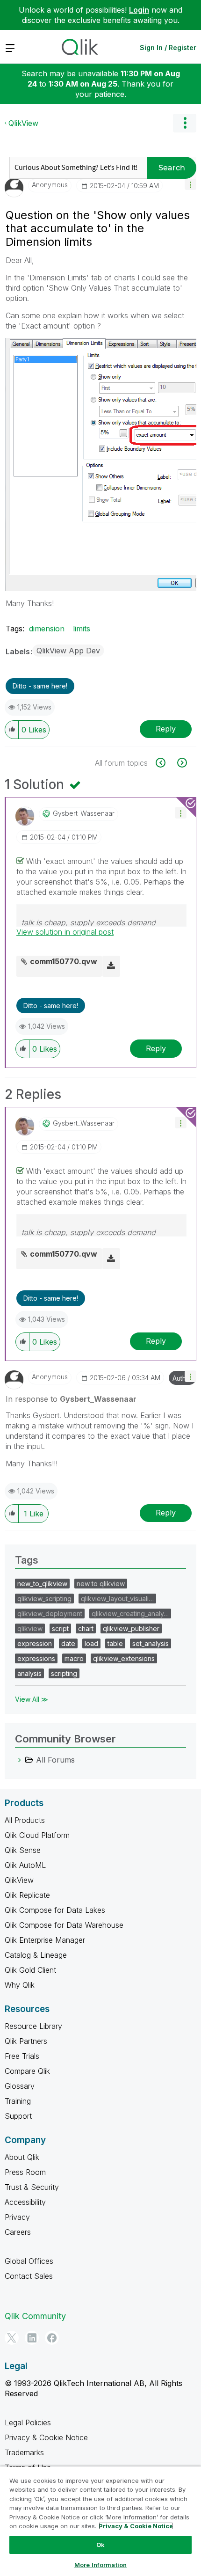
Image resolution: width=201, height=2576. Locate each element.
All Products (25, 1820)
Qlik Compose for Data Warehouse (64, 1925)
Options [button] (185, 123)
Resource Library (33, 2026)
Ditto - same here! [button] (40, 686)
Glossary (20, 2086)
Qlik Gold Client (30, 1970)
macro (74, 1658)
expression (35, 1643)
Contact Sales (29, 2276)
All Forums (55, 1760)
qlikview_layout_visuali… (117, 1599)
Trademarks (24, 2452)
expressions (36, 1658)
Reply (166, 729)
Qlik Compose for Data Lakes (55, 1910)
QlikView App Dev (68, 651)
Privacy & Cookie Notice (46, 2437)
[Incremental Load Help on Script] (166, 763)
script (60, 1628)
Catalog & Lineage (36, 1955)
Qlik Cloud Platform (37, 1835)
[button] (190, 184)
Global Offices (29, 2261)
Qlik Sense (23, 1850)
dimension (47, 629)
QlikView (23, 123)
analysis (29, 1673)
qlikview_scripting (44, 1599)
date (68, 1643)
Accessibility (25, 2202)
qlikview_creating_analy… (130, 1614)
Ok (100, 2545)
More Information (100, 2565)
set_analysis (151, 1643)
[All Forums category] (20, 1760)
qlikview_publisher (131, 1628)
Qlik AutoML (25, 1865)
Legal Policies (28, 2422)
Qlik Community (35, 2316)
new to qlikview (101, 1584)
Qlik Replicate (27, 1895)
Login (139, 10)
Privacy (17, 2217)
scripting (64, 1673)
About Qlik (22, 2157)
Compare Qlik (27, 2071)
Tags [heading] (27, 1560)
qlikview (30, 1628)
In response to (71, 1399)
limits (82, 629)
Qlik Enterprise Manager (45, 1940)
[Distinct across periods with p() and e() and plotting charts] (181, 763)
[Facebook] (52, 2338)
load (91, 1643)
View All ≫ (32, 1699)
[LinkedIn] (32, 2338)
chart (86, 1628)
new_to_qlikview (42, 1584)
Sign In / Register (168, 48)
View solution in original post (65, 932)
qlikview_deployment (50, 1614)
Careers (18, 2232)
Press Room (25, 2172)
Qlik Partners (26, 2041)
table (115, 1643)
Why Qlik (20, 1985)
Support (18, 2116)
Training (18, 2101)
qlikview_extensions (124, 1658)
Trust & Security (32, 2187)
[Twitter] (12, 2338)
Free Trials (22, 2056)
